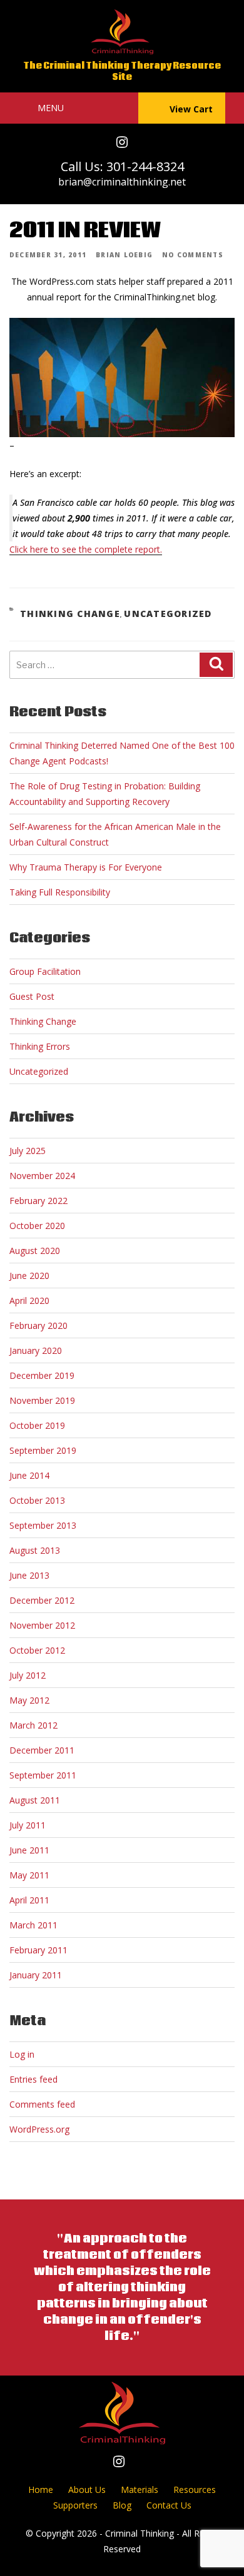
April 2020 (29, 1300)
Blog (122, 2505)
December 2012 (42, 1600)
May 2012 (29, 1700)
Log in (22, 2054)
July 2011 (28, 1825)
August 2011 (35, 1800)
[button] (51, 108)
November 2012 (42, 1625)
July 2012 (28, 1675)
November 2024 (42, 1176)
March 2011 (33, 1925)
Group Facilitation (45, 971)
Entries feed (33, 2079)
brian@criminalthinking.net (122, 182)
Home (41, 2490)
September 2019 (43, 1450)
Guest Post (32, 996)
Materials (140, 2490)
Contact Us (169, 2505)
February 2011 (38, 1950)
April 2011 (29, 1900)
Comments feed (42, 2104)
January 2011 (36, 1975)
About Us (87, 2490)
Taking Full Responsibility (60, 892)
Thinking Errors (40, 1046)
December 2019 (42, 1375)
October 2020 (37, 1226)
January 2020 (36, 1350)
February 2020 (38, 1325)
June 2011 (29, 1850)
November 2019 (42, 1400)
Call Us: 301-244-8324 (122, 166)
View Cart (191, 109)
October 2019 (37, 1425)
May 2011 (29, 1875)
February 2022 (38, 1201)
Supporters (75, 2505)
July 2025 (28, 1151)
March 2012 (33, 1725)
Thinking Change (70, 614)
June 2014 (29, 1475)
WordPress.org (39, 2129)
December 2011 (42, 1750)
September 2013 (43, 1525)
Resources (195, 2490)
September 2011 (43, 1775)
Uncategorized (168, 614)
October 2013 (37, 1500)
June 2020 (29, 1276)
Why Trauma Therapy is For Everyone (86, 867)
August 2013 (35, 1550)
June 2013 (29, 1575)
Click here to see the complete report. (86, 549)
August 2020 (35, 1251)
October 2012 (37, 1650)
